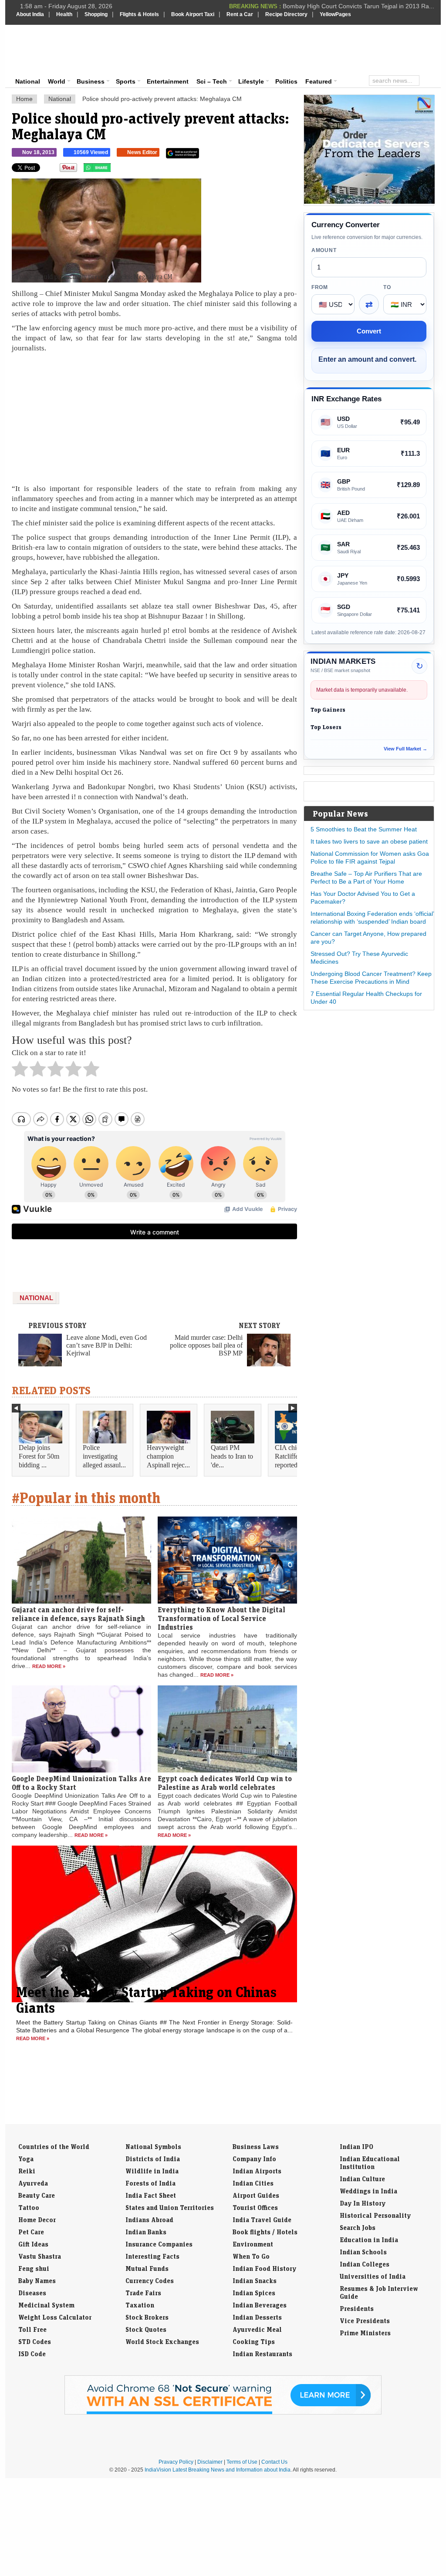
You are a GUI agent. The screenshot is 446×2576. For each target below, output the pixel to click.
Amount (324, 250)
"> (114, 170)
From (320, 287)
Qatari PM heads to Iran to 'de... (232, 1456)
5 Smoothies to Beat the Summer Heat (364, 829)
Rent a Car (240, 14)
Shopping (96, 14)
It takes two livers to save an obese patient (369, 841)
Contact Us (274, 2462)
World (57, 81)
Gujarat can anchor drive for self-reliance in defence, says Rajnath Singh (78, 1614)
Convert (369, 331)
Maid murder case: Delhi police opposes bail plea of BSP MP (206, 1345)
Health (64, 14)
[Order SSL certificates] (223, 2413)
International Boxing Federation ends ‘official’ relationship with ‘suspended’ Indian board (372, 918)
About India (30, 14)
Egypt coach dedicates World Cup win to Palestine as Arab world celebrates (225, 1783)
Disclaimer (210, 2462)
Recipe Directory (286, 14)
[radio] (20, 1071)
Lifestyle (251, 81)
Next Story (260, 1325)
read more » (49, 1666)
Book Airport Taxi (193, 14)
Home (24, 99)
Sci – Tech (212, 81)
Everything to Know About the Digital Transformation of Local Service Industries (221, 1618)
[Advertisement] (282, 49)
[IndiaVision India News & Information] (59, 50)
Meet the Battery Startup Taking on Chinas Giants (146, 2000)
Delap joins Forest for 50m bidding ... (39, 1456)
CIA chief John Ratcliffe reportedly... (296, 1456)
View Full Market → (405, 749)
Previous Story (57, 1325)
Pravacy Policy (176, 2462)
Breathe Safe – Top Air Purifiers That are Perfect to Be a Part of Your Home (366, 878)
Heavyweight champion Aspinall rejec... (168, 1456)
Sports (126, 81)
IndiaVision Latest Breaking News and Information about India (218, 2470)
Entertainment (168, 81)
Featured (319, 81)
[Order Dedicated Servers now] (369, 202)
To (387, 287)
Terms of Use (242, 2462)
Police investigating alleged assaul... (104, 1456)
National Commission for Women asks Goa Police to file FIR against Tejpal (370, 858)
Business (91, 81)
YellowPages (335, 14)
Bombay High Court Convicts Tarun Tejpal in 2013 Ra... (358, 6)
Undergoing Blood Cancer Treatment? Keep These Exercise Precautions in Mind (371, 978)
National (28, 81)
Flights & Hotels (139, 14)
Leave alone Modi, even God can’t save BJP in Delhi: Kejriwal (106, 1345)
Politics (286, 81)
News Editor (142, 152)
